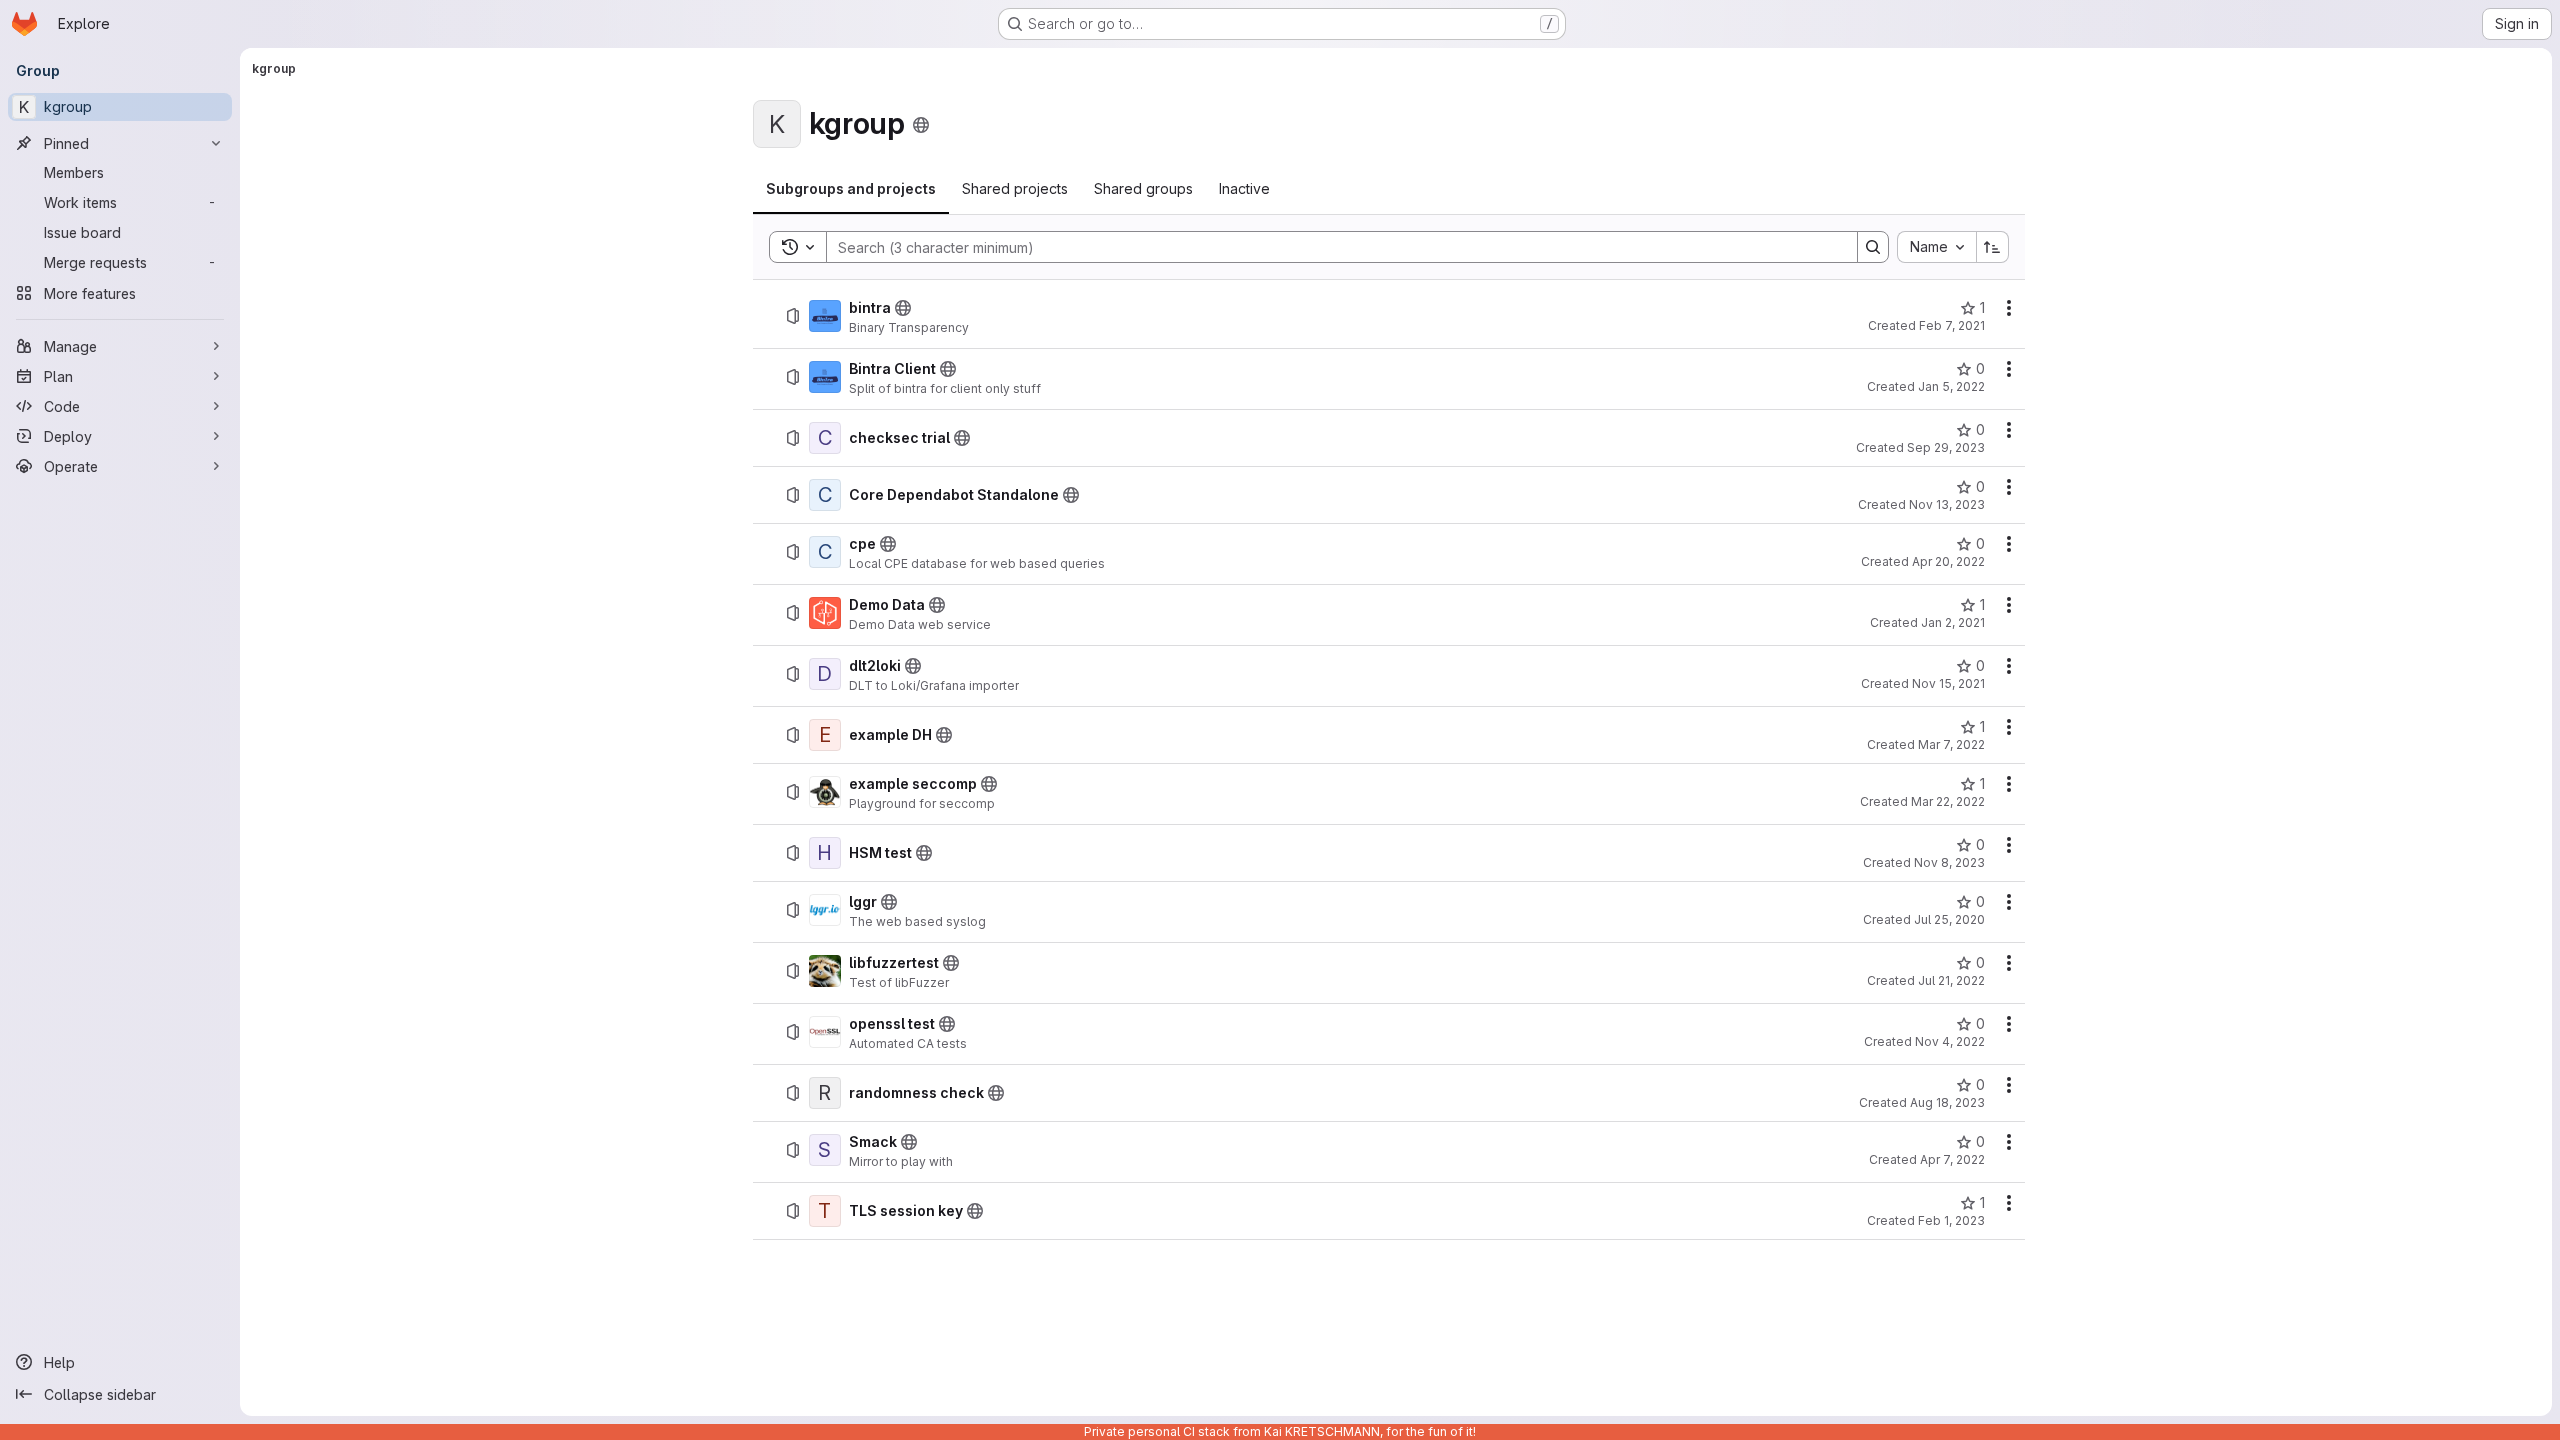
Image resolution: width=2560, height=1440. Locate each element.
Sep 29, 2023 (1946, 447)
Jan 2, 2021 (1953, 622)
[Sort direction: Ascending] (1993, 247)
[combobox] (1936, 247)
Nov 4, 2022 (1950, 1041)
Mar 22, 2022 (1948, 801)
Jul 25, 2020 (1949, 919)
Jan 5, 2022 (1951, 386)
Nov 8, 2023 (1949, 862)
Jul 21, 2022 (1951, 980)
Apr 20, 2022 (1948, 561)
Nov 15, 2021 (1948, 683)
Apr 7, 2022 (1952, 1159)
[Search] (1873, 247)
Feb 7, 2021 (1952, 325)
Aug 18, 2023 (1947, 1102)
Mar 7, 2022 (1951, 744)
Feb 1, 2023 (1951, 1220)
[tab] (851, 189)
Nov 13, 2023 (1947, 504)
